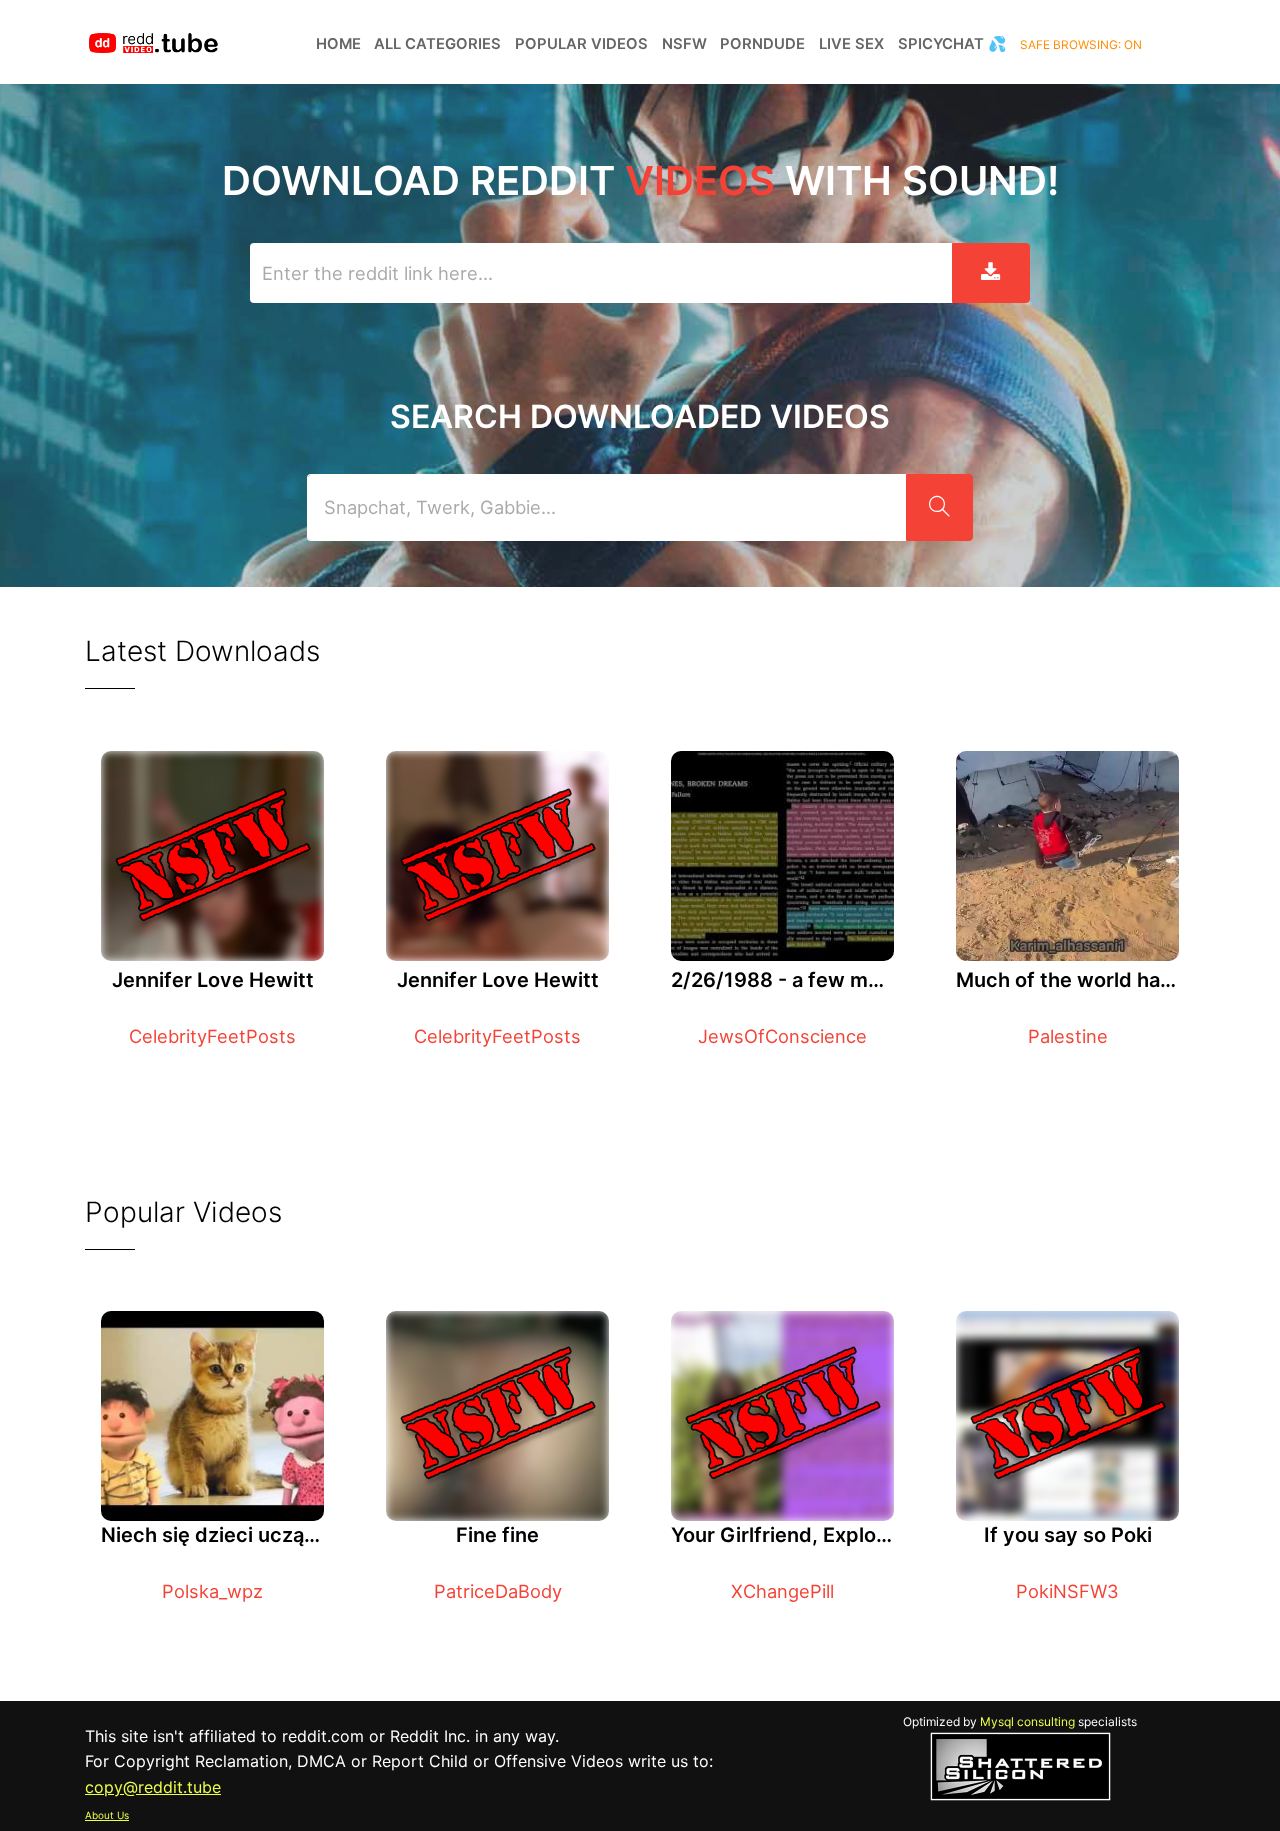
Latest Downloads (202, 651)
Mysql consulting (1027, 1721)
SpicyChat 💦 (952, 44)
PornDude (762, 44)
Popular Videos (581, 44)
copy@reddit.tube (153, 1787)
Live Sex (851, 44)
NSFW (684, 44)
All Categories (437, 44)
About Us (107, 1815)
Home (338, 44)
